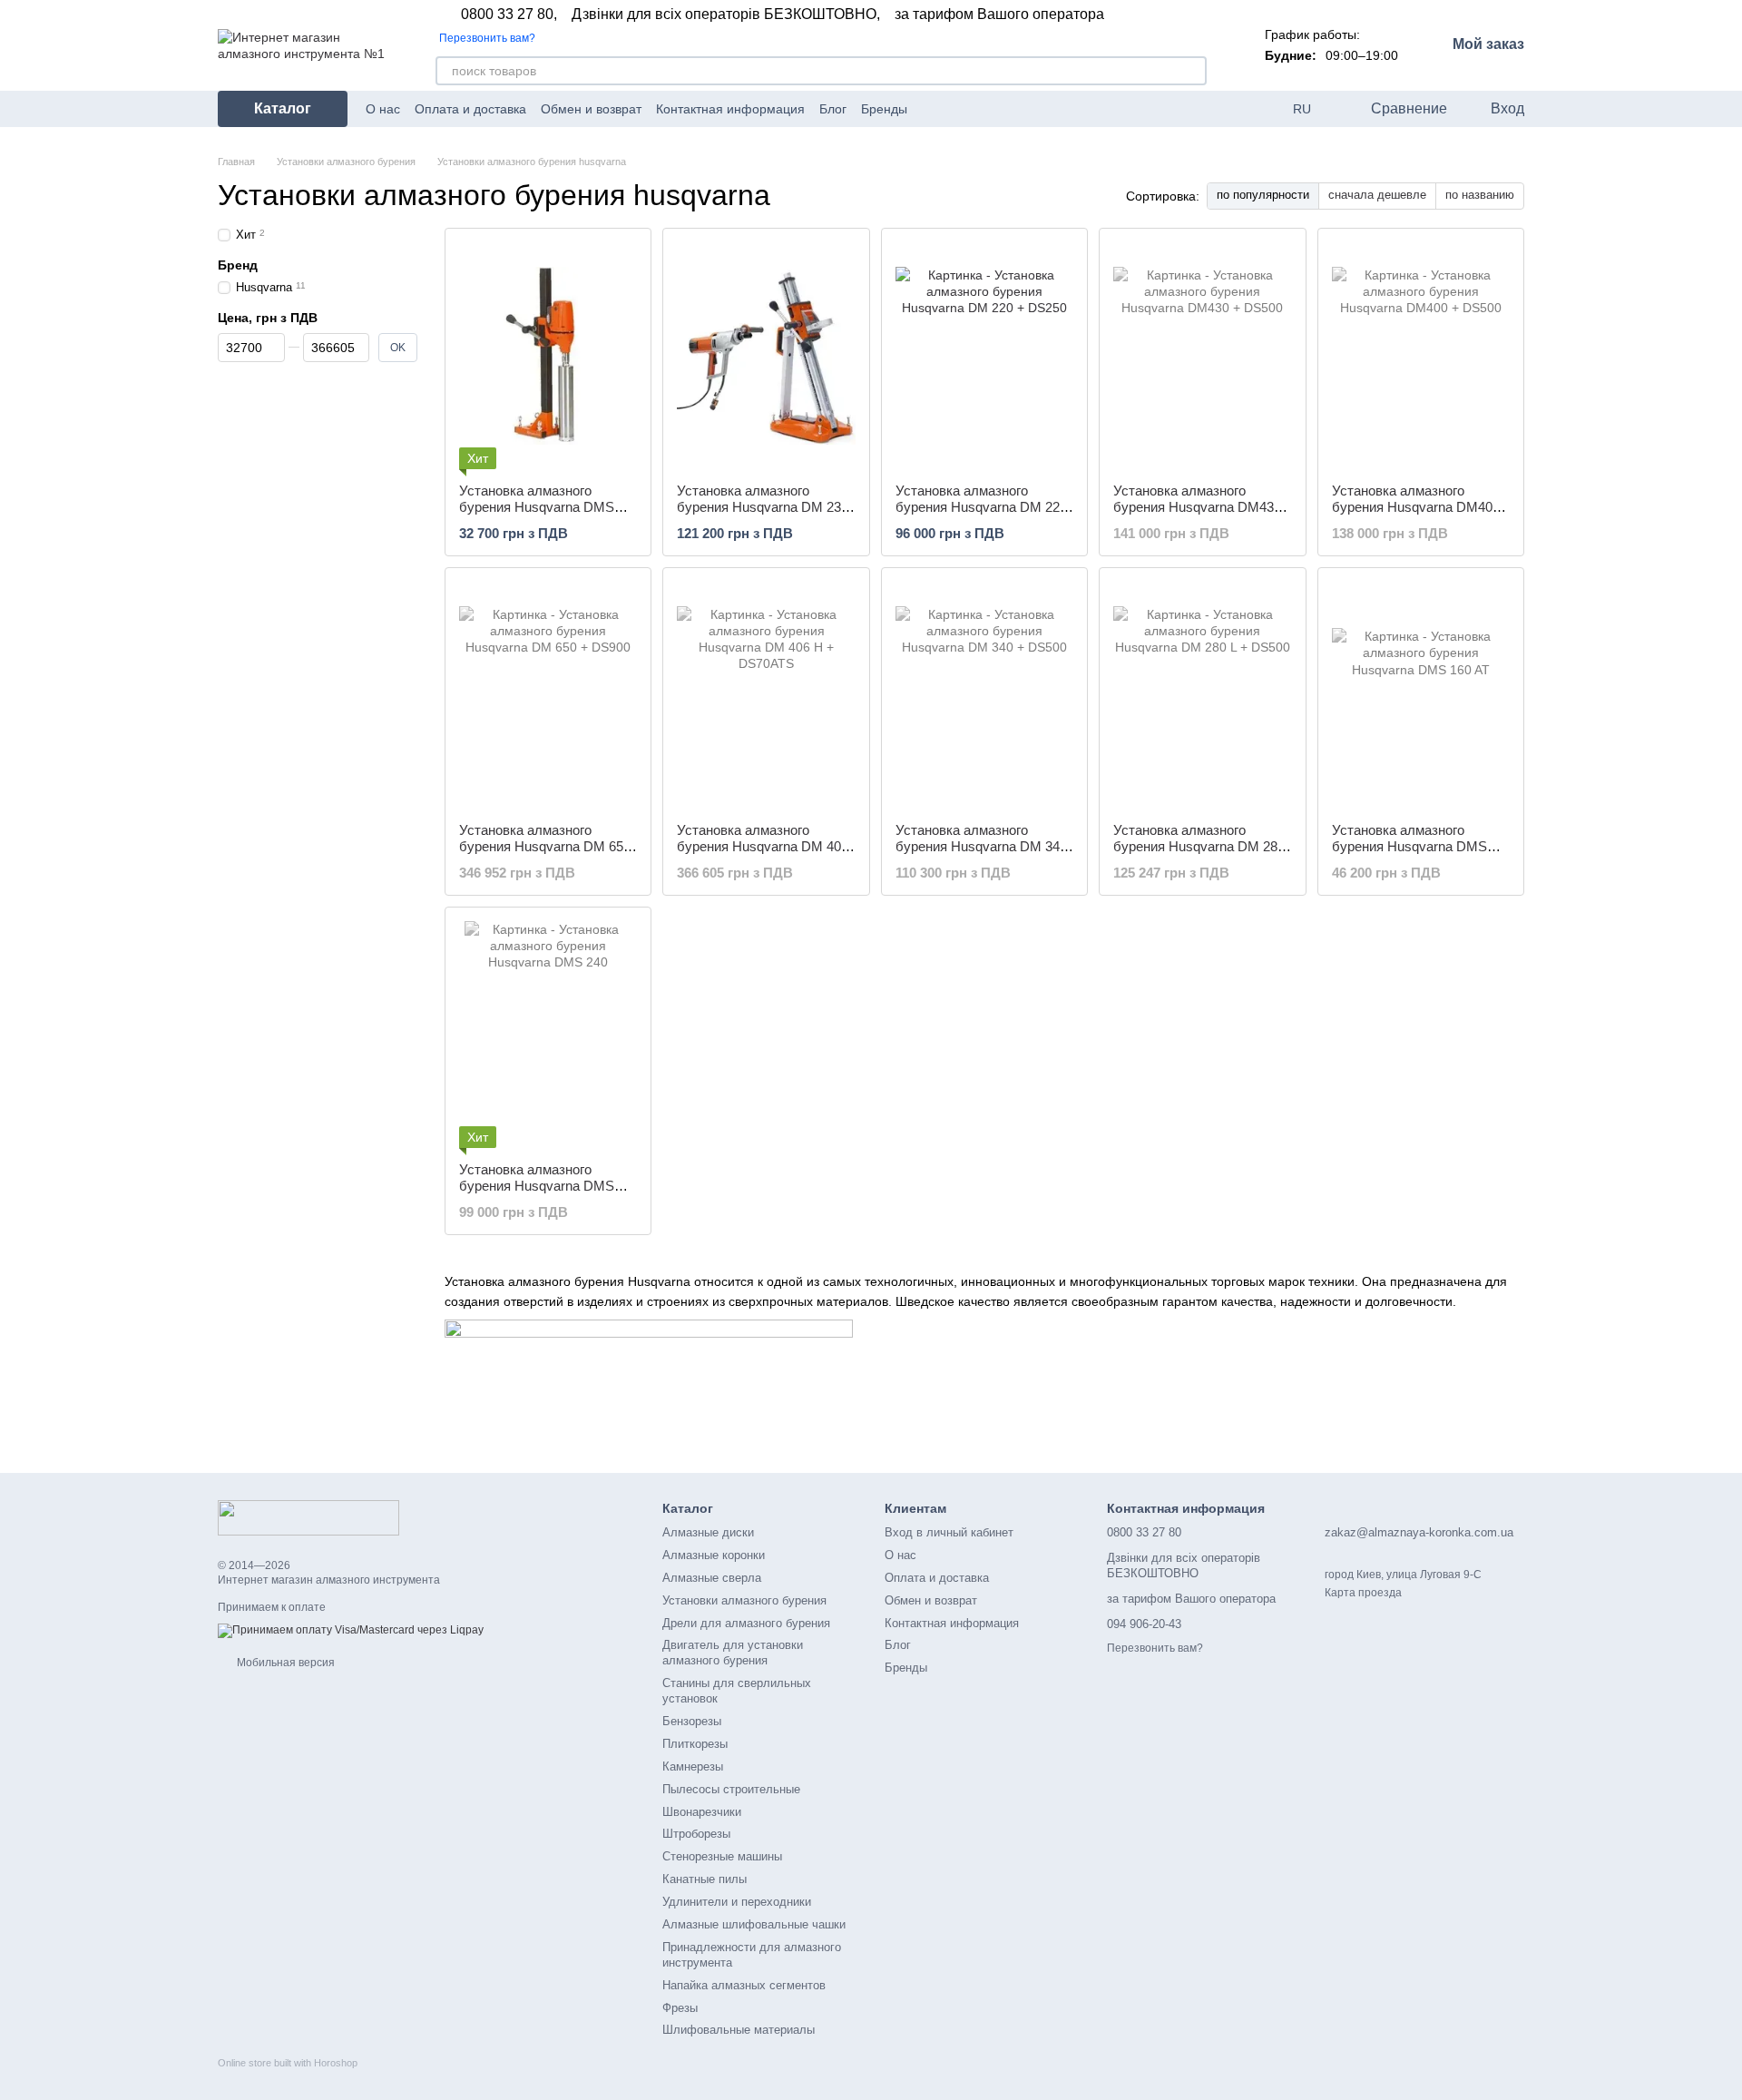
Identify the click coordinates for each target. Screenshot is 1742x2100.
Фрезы (680, 2008)
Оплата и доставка (470, 109)
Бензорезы (692, 1721)
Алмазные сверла (712, 1578)
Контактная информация (730, 109)
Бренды (884, 109)
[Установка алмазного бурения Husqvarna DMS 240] (548, 1035)
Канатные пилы (705, 1879)
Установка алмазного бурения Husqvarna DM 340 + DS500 (981, 846)
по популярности (1263, 195)
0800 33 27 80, (509, 15)
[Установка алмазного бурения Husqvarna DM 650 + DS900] (548, 695)
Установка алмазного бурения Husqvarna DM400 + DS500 (1416, 507)
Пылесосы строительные (731, 1789)
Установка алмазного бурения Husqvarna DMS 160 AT (1409, 846)
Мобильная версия (284, 1663)
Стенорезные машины (722, 1856)
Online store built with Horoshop (288, 2063)
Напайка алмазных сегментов (744, 1985)
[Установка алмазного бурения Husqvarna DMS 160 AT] (1421, 695)
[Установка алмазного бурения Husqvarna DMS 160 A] (548, 356)
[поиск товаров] (1192, 71)
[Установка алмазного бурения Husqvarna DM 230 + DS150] (766, 356)
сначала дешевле (1377, 195)
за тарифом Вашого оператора (999, 15)
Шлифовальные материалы (739, 2030)
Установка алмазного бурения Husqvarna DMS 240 (537, 1186)
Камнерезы (693, 1766)
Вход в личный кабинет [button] (949, 1532)
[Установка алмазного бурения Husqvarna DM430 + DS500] (1202, 356)
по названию (1480, 195)
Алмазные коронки (714, 1555)
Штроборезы (696, 1834)
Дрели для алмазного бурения (746, 1623)
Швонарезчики (702, 1812)
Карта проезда (1363, 1593)
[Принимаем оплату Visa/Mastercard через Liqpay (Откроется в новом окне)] (351, 1631)
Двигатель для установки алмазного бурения (733, 1653)
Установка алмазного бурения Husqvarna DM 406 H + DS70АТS (763, 846)
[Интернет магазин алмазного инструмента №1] (308, 1516)
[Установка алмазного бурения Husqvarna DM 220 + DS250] (984, 356)
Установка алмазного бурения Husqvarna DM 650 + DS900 (545, 846)
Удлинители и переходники (737, 1902)
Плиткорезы (695, 1744)
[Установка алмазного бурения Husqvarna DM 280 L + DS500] (1202, 695)
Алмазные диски (708, 1532)
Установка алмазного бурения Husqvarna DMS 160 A (537, 507)
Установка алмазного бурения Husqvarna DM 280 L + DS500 (1199, 846)
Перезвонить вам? (487, 38)
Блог (833, 109)
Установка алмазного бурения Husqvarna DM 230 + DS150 (763, 507)
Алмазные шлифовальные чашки (754, 1924)
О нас (383, 109)
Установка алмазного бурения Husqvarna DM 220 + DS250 (981, 507)
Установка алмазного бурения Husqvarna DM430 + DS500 (1197, 507)
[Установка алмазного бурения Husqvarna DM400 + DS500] (1421, 356)
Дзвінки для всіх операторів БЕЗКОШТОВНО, (726, 15)
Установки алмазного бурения (744, 1600)
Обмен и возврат (591, 109)
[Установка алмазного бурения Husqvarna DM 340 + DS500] (984, 695)
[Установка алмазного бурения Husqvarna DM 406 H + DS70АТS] (766, 695)
